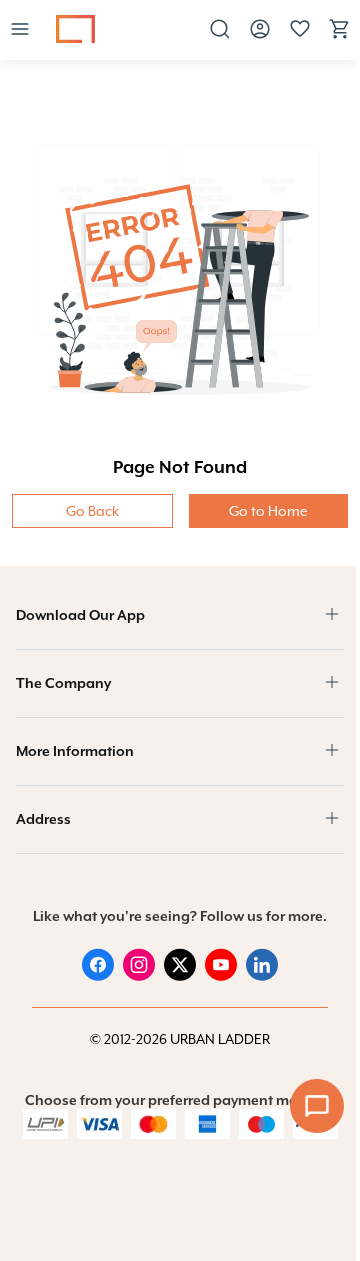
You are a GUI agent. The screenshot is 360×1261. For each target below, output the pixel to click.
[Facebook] (98, 976)
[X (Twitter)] (180, 976)
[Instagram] (139, 976)
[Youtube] (221, 976)
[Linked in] (262, 976)
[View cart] (340, 36)
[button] (20, 30)
